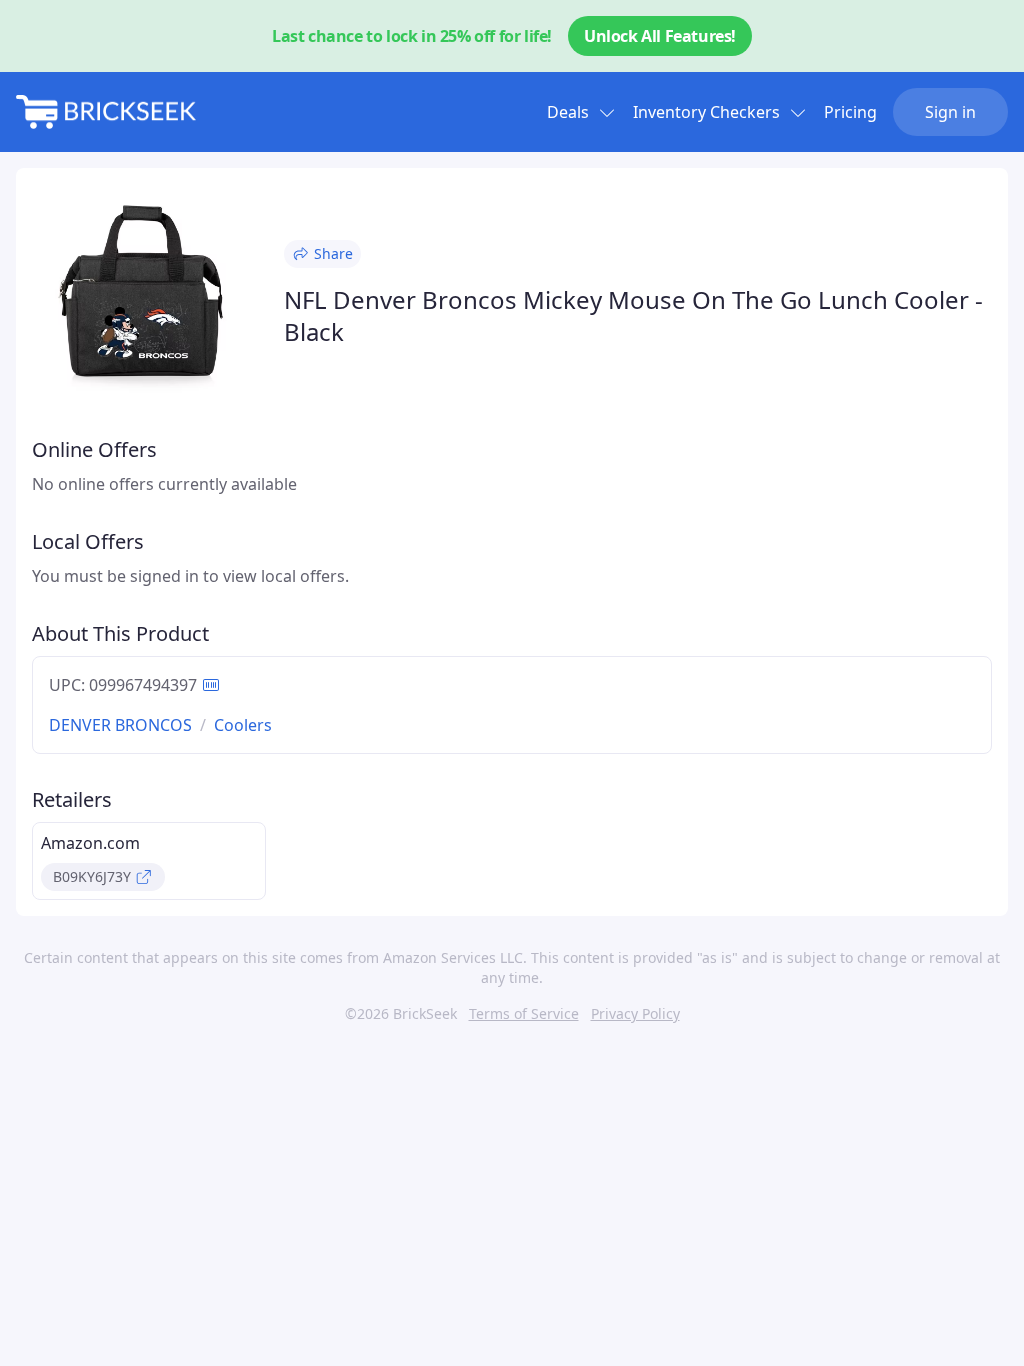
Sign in (950, 112)
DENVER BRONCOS (120, 725)
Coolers (243, 725)
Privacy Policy (635, 1013)
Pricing (850, 112)
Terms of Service (524, 1013)
